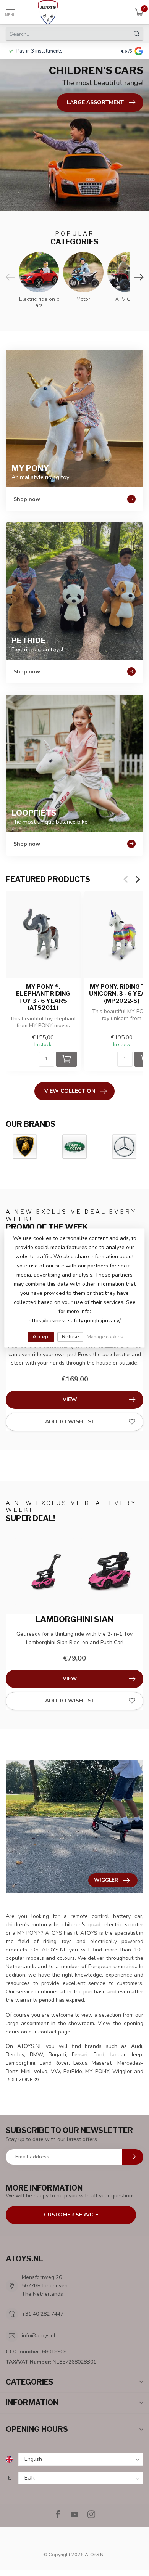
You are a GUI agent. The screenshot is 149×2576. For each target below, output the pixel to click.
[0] (139, 12)
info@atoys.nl (39, 2336)
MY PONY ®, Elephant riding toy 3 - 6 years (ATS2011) (43, 997)
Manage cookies (105, 1337)
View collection (70, 1091)
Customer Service (71, 2215)
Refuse (70, 1337)
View (70, 1400)
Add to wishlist (70, 1422)
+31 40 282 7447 (43, 2314)
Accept (41, 1337)
